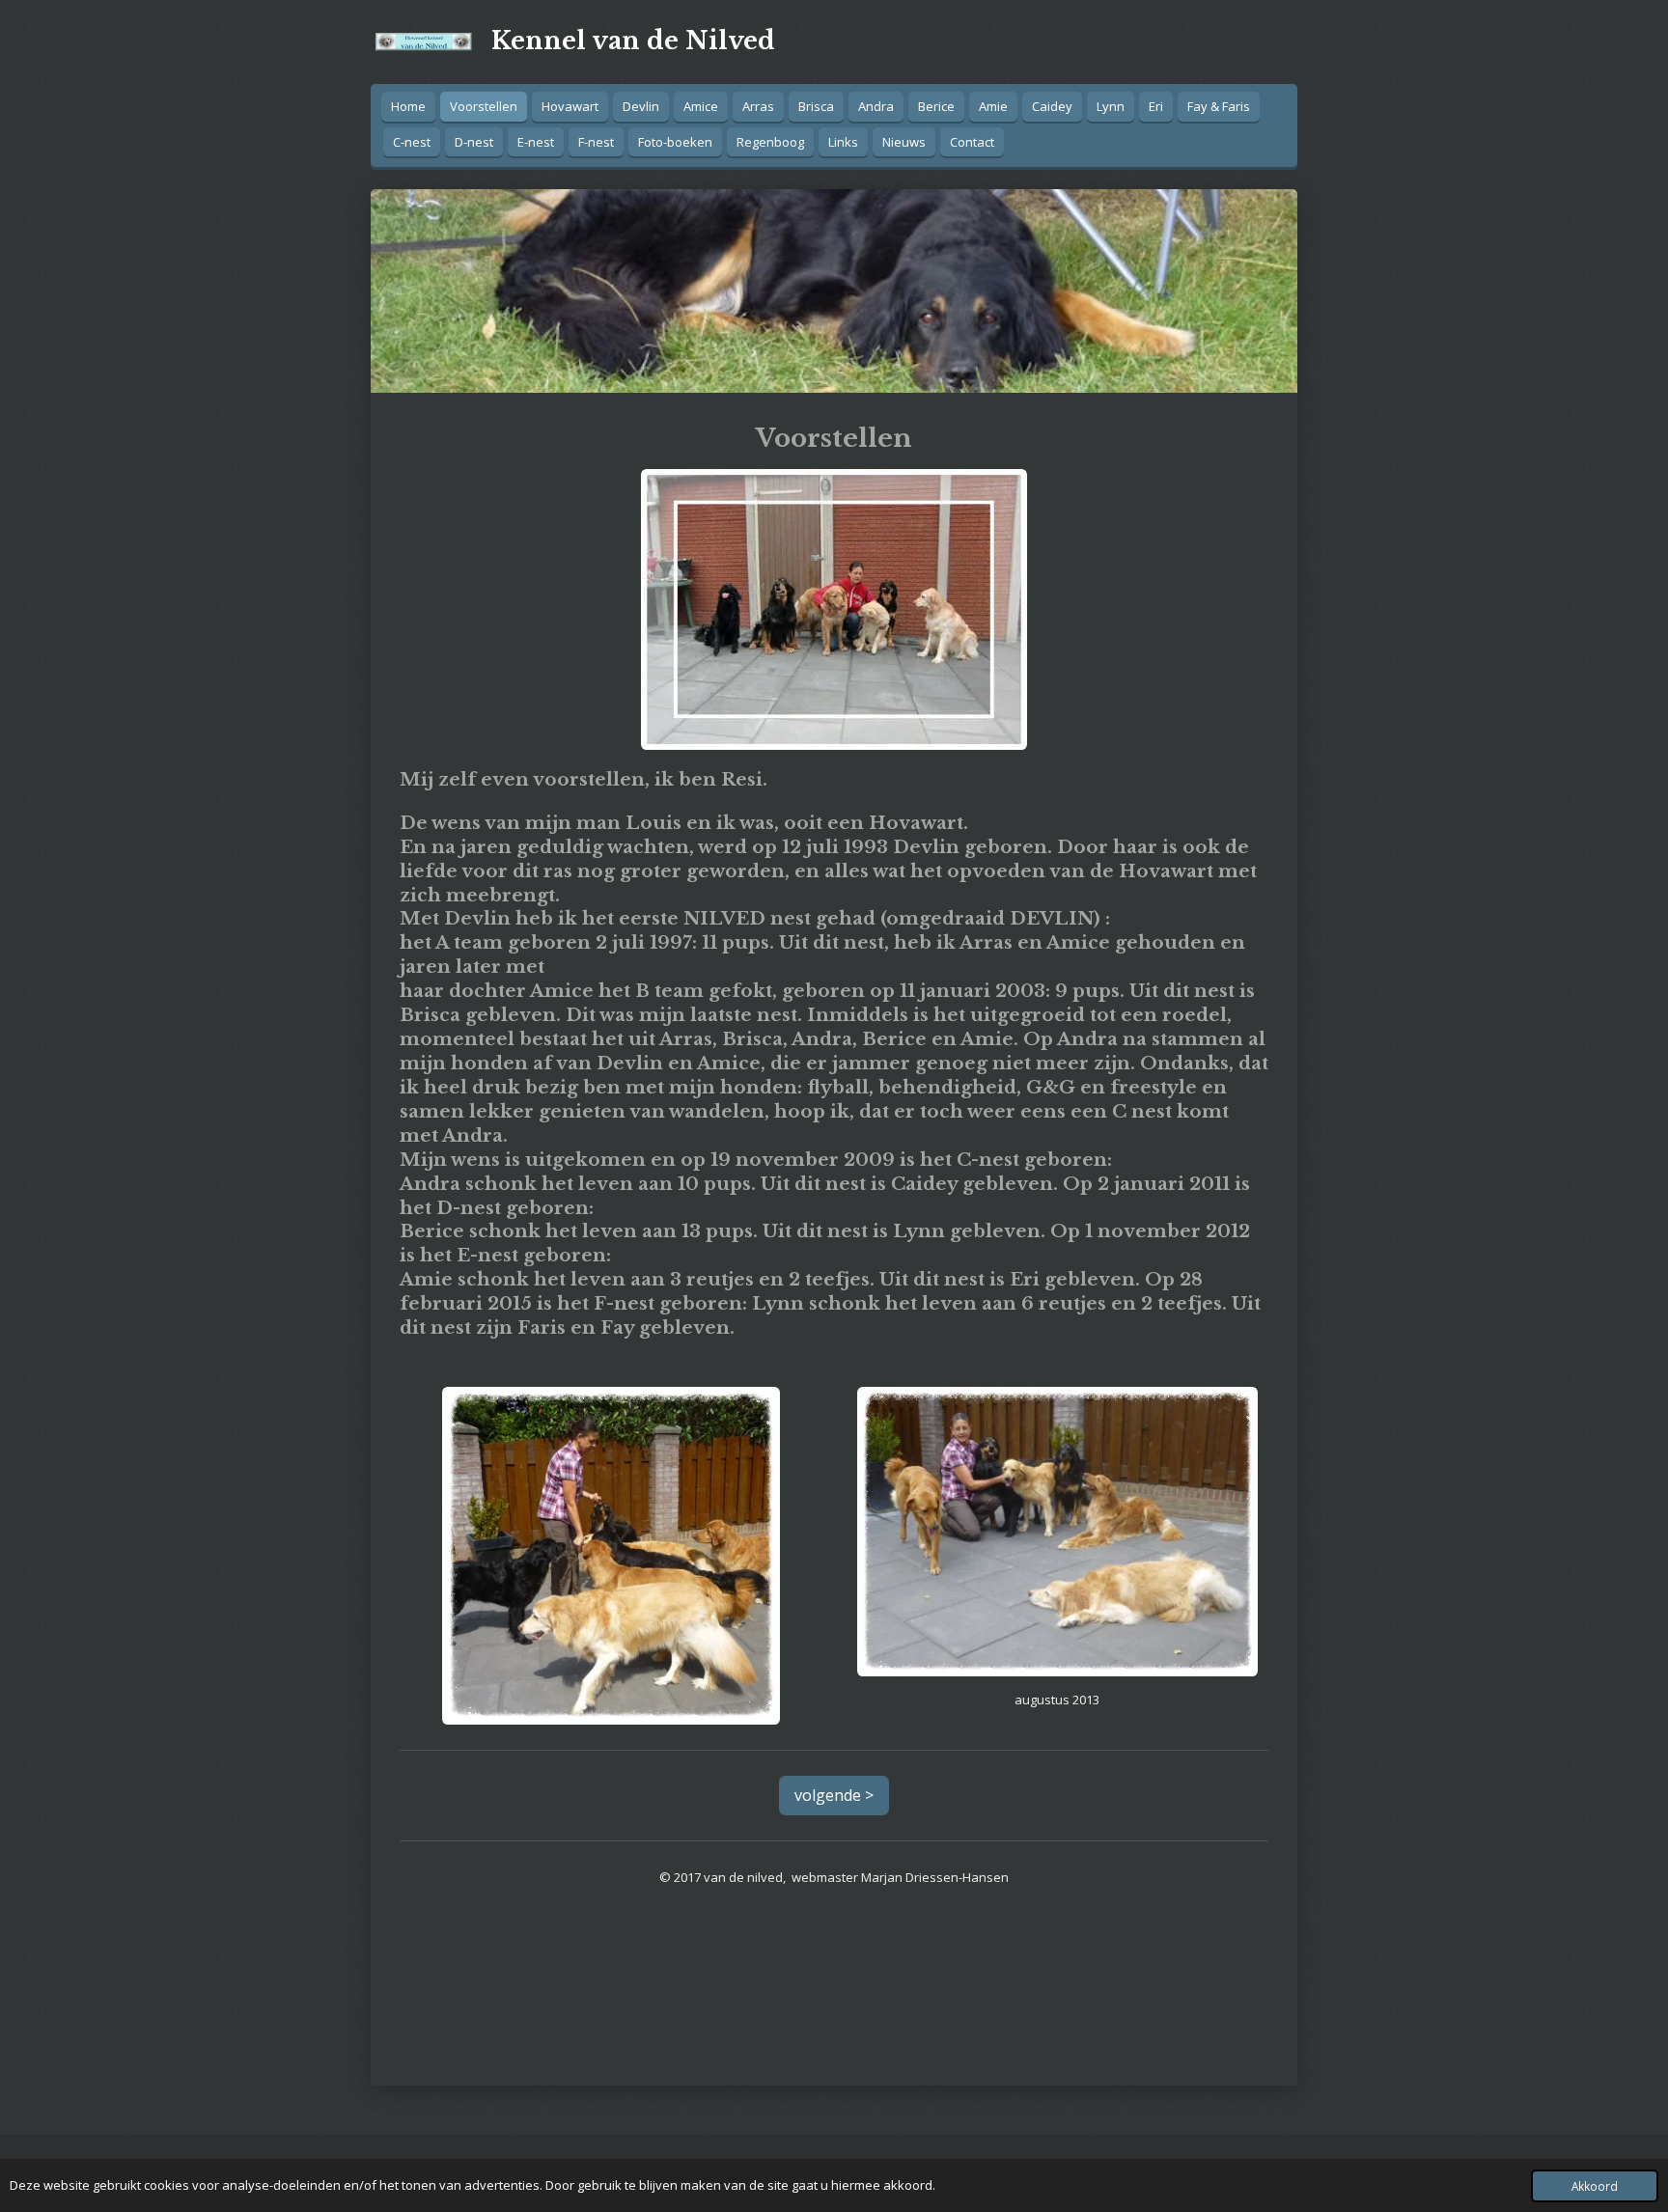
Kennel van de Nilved (633, 41)
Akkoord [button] (1595, 2186)
